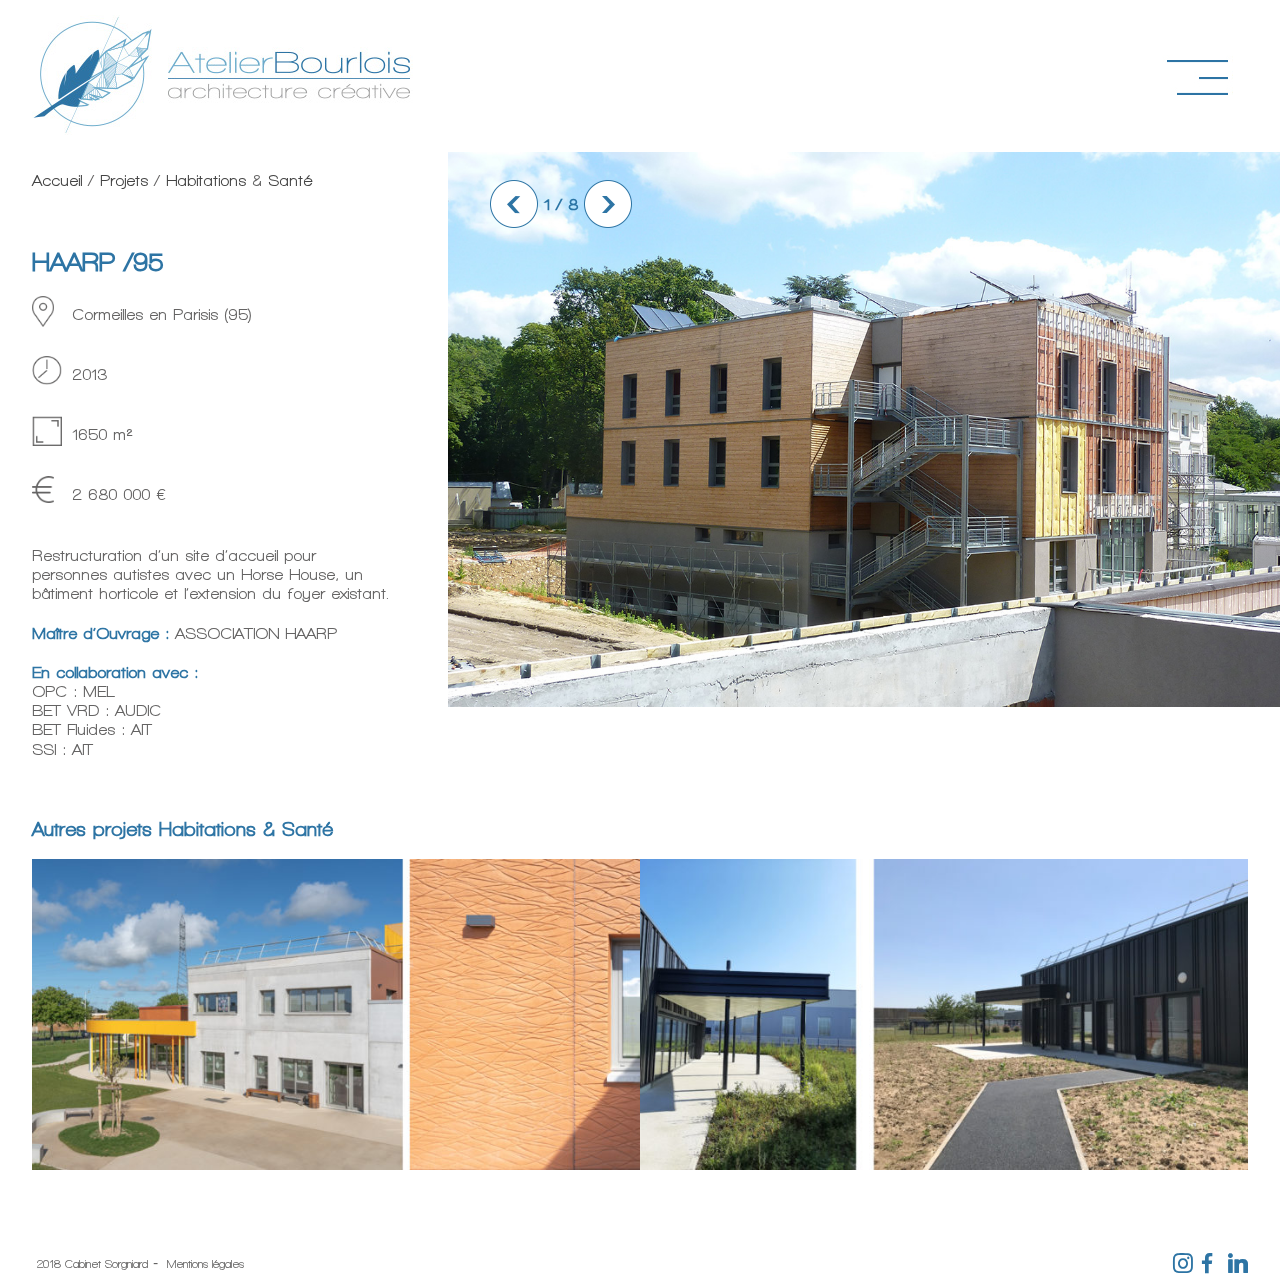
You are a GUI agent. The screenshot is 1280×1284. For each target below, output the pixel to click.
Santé (290, 180)
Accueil (57, 180)
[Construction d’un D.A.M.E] (336, 1161)
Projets (124, 180)
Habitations (206, 180)
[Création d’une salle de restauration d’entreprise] (944, 1161)
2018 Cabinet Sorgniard (92, 1264)
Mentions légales (205, 1264)
